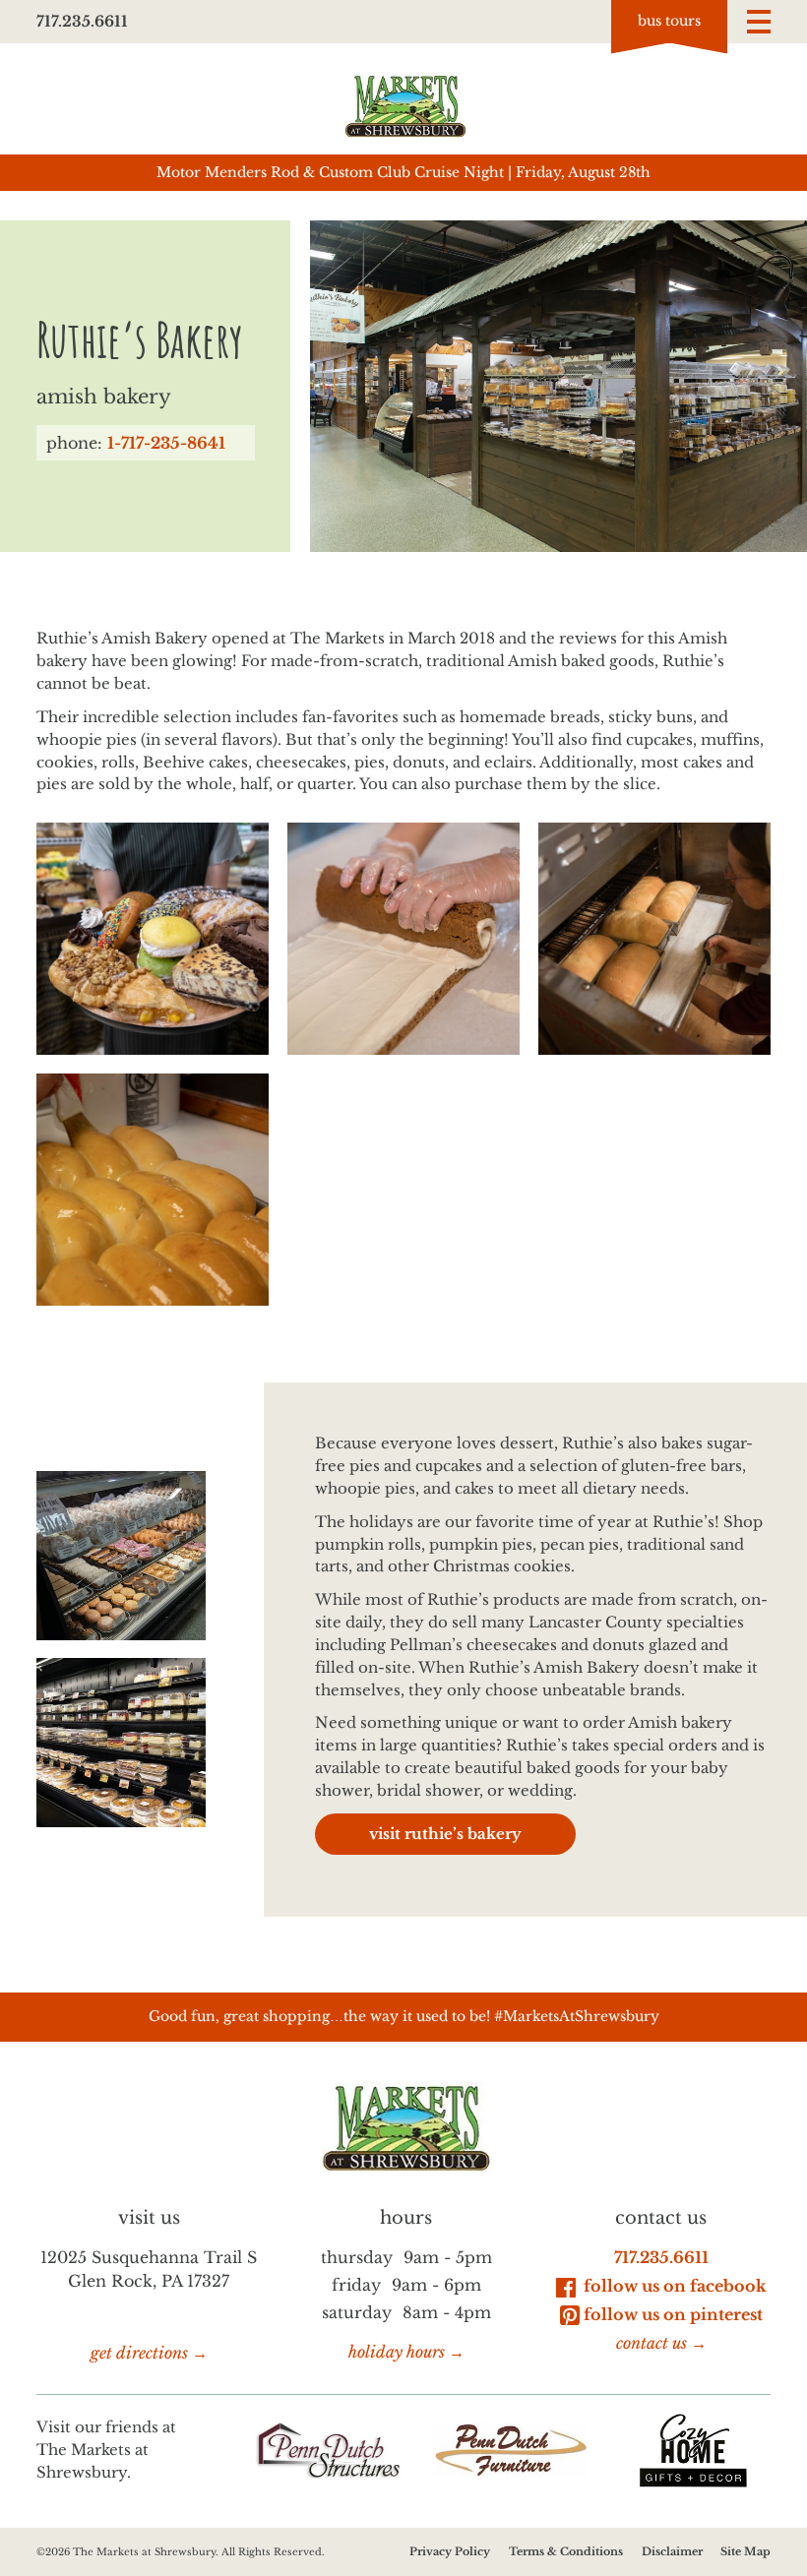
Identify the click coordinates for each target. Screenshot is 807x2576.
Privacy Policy (450, 2551)
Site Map (745, 2551)
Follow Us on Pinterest (673, 2314)
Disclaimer (672, 2551)
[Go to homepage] (403, 106)
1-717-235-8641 (166, 443)
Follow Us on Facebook (673, 2286)
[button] (759, 22)
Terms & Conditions (566, 2551)
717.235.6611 (82, 21)
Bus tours (669, 21)
